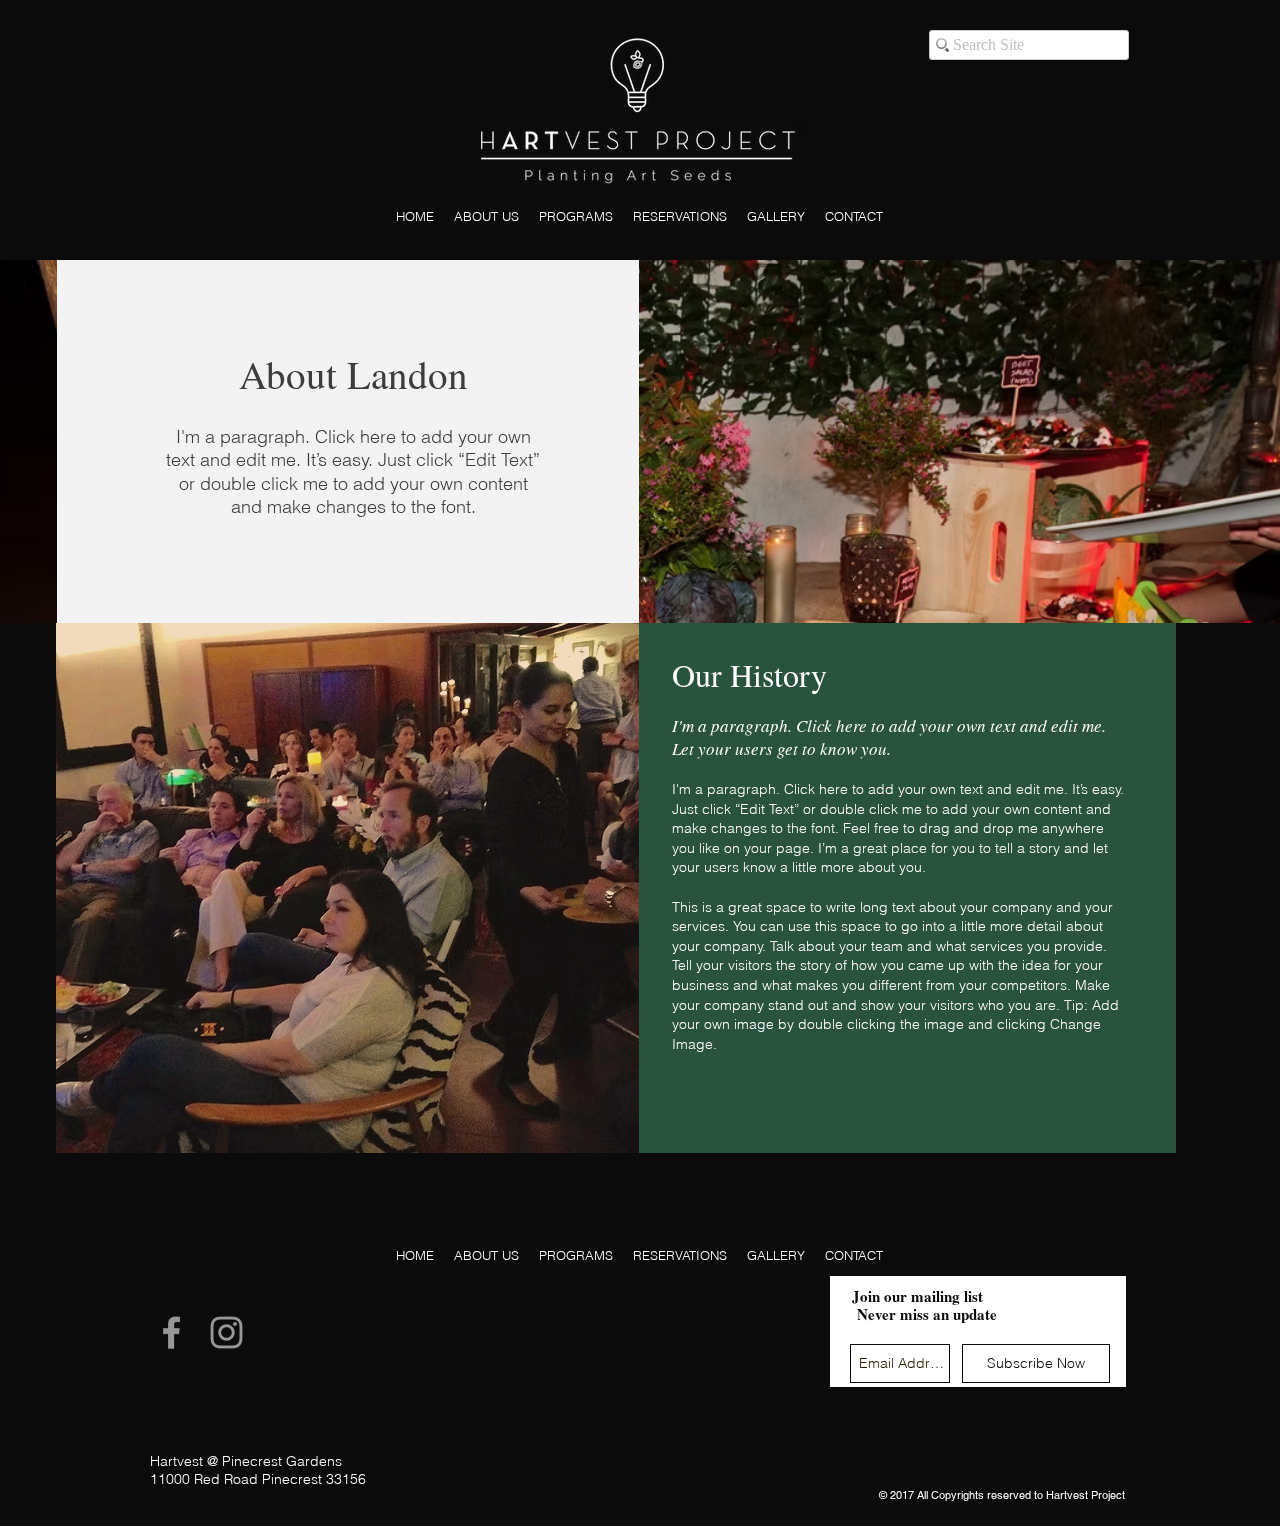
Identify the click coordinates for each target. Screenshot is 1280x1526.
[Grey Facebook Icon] (171, 1332)
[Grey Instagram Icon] (226, 1332)
